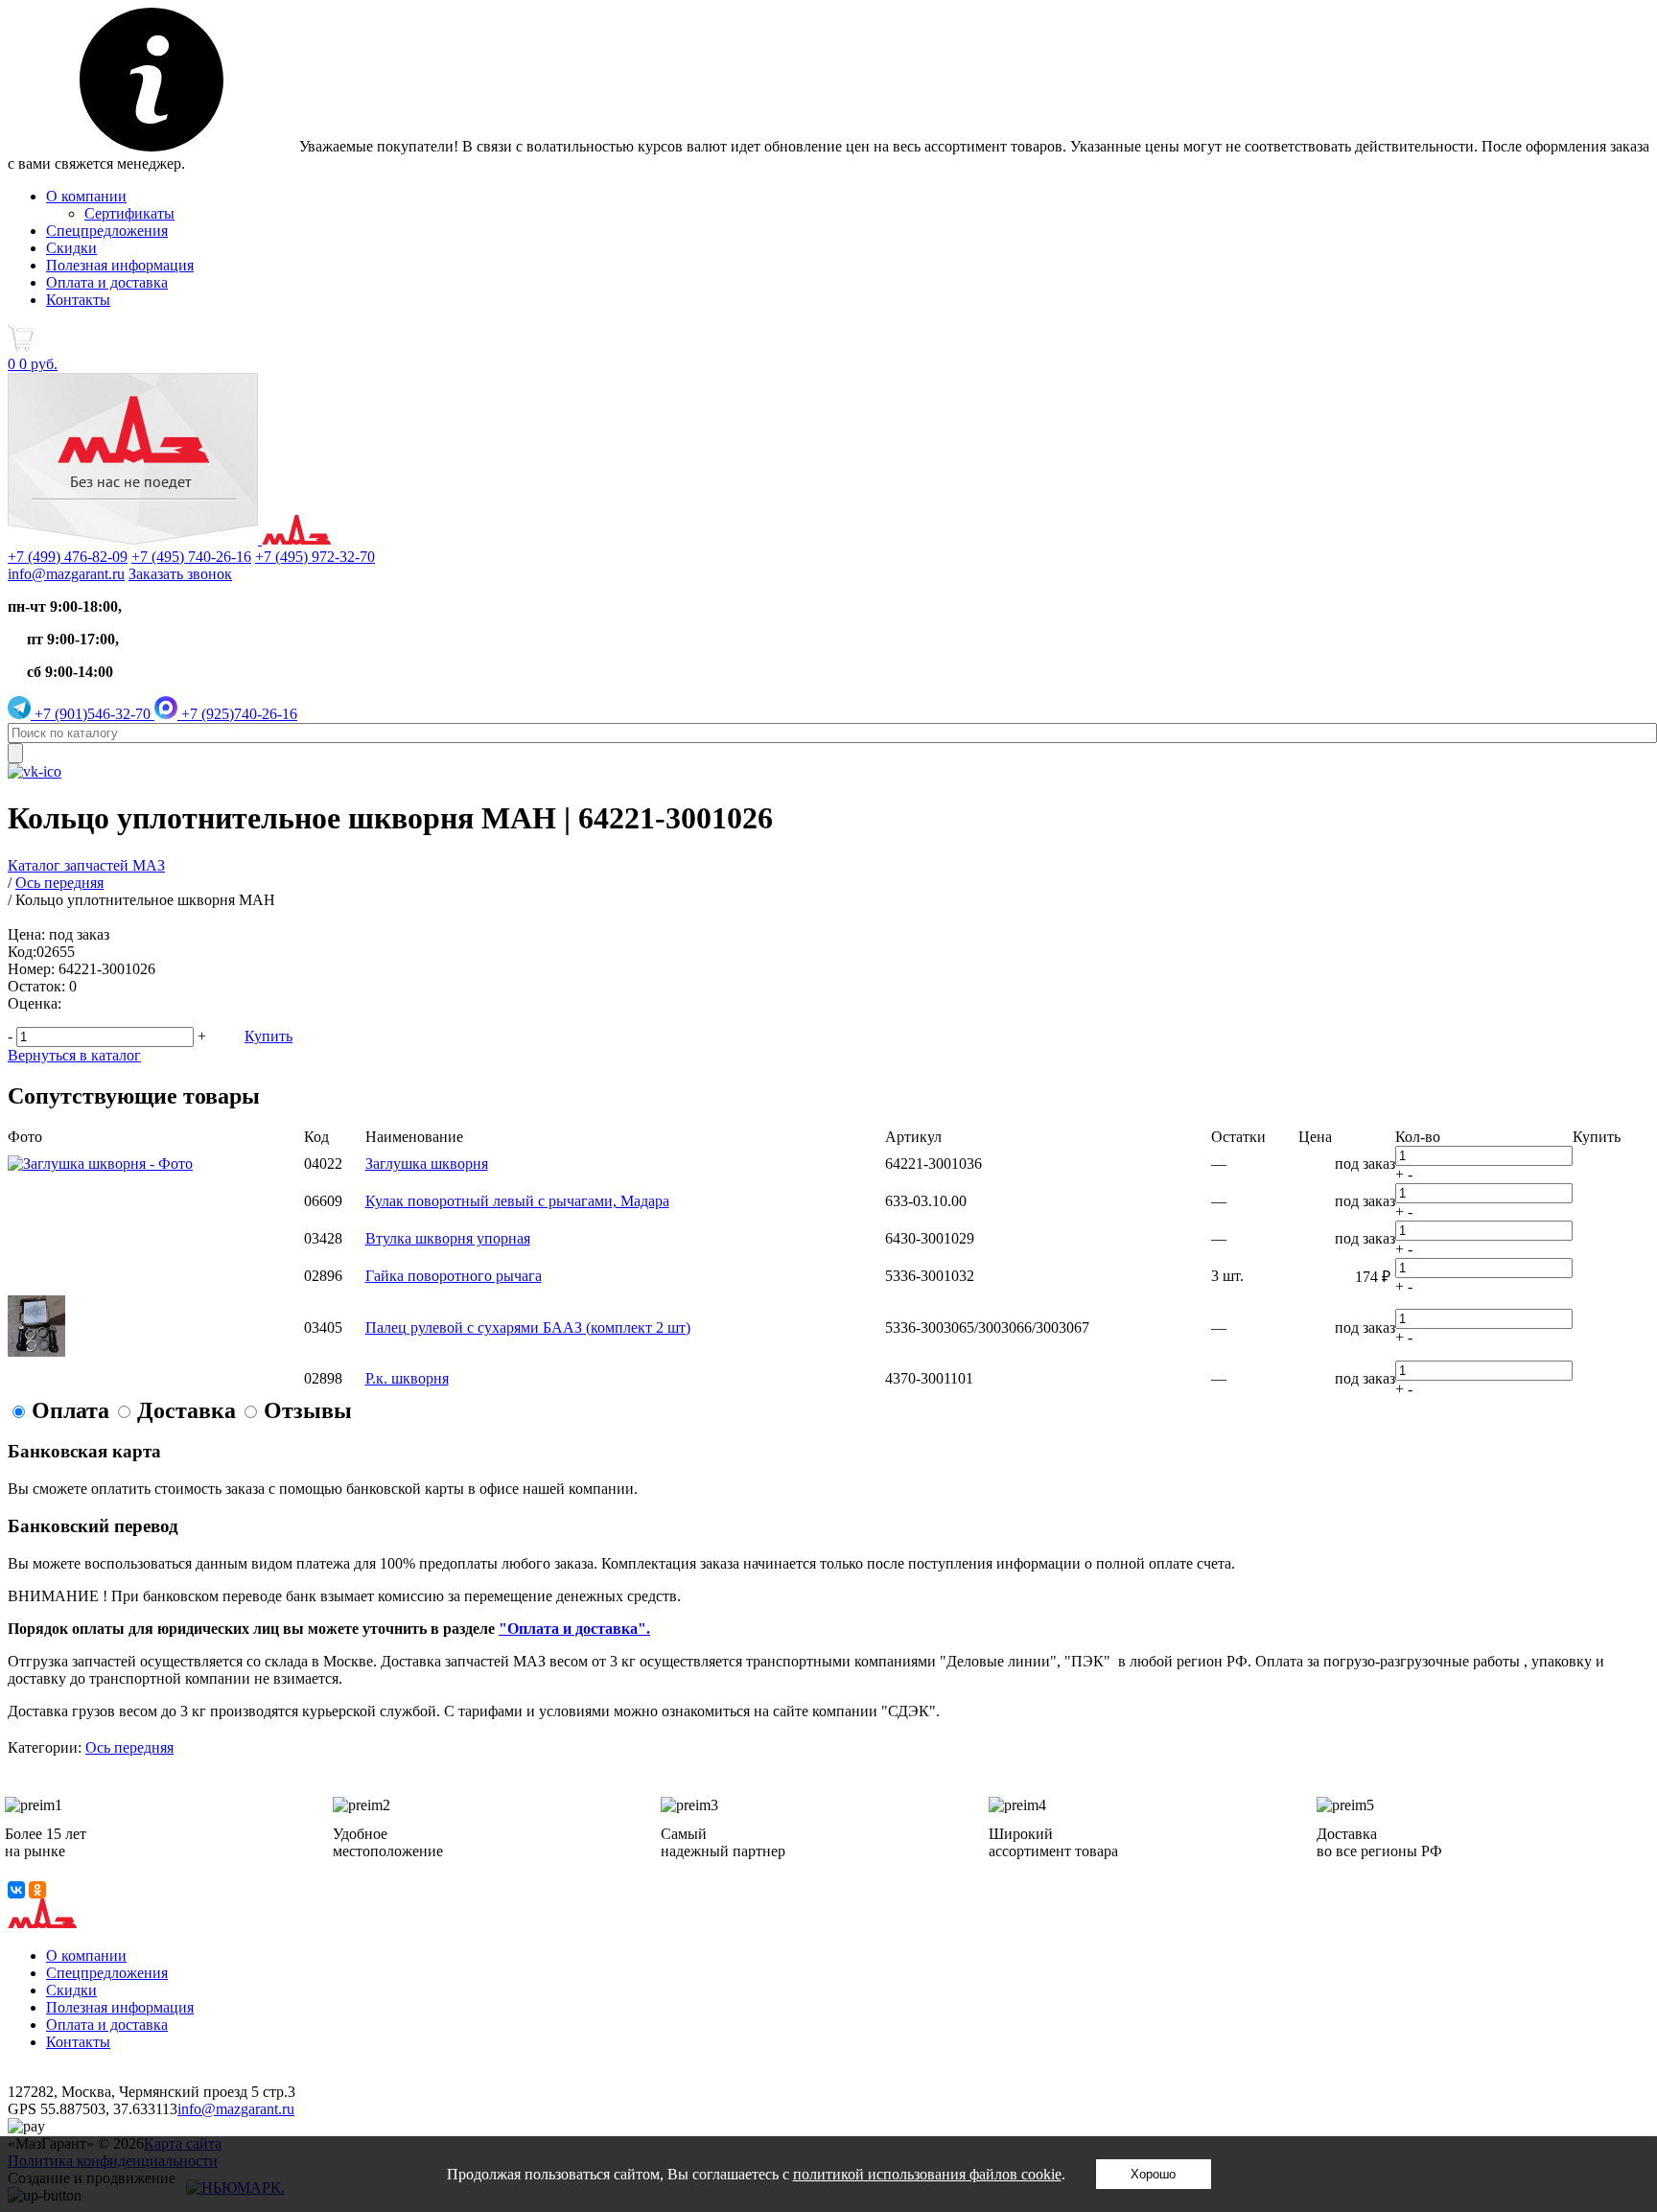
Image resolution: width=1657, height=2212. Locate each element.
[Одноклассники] (37, 1890)
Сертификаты (129, 213)
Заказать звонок (180, 574)
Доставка (187, 1410)
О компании (86, 196)
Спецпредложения (107, 231)
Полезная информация (120, 265)
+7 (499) (68, 557)
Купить (268, 1036)
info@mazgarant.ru (66, 574)
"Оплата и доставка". (574, 1629)
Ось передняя (129, 1747)
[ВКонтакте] (16, 1890)
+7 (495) (191, 557)
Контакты (78, 300)
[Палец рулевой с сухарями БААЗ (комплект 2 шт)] (36, 1351)
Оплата (70, 1410)
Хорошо (1153, 2174)
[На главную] (169, 539)
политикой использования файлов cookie (927, 2174)
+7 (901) (91, 714)
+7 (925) (237, 714)
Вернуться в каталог (74, 1055)
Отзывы (308, 1410)
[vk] (35, 771)
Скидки (71, 248)
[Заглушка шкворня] (100, 1164)
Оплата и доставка (107, 282)
